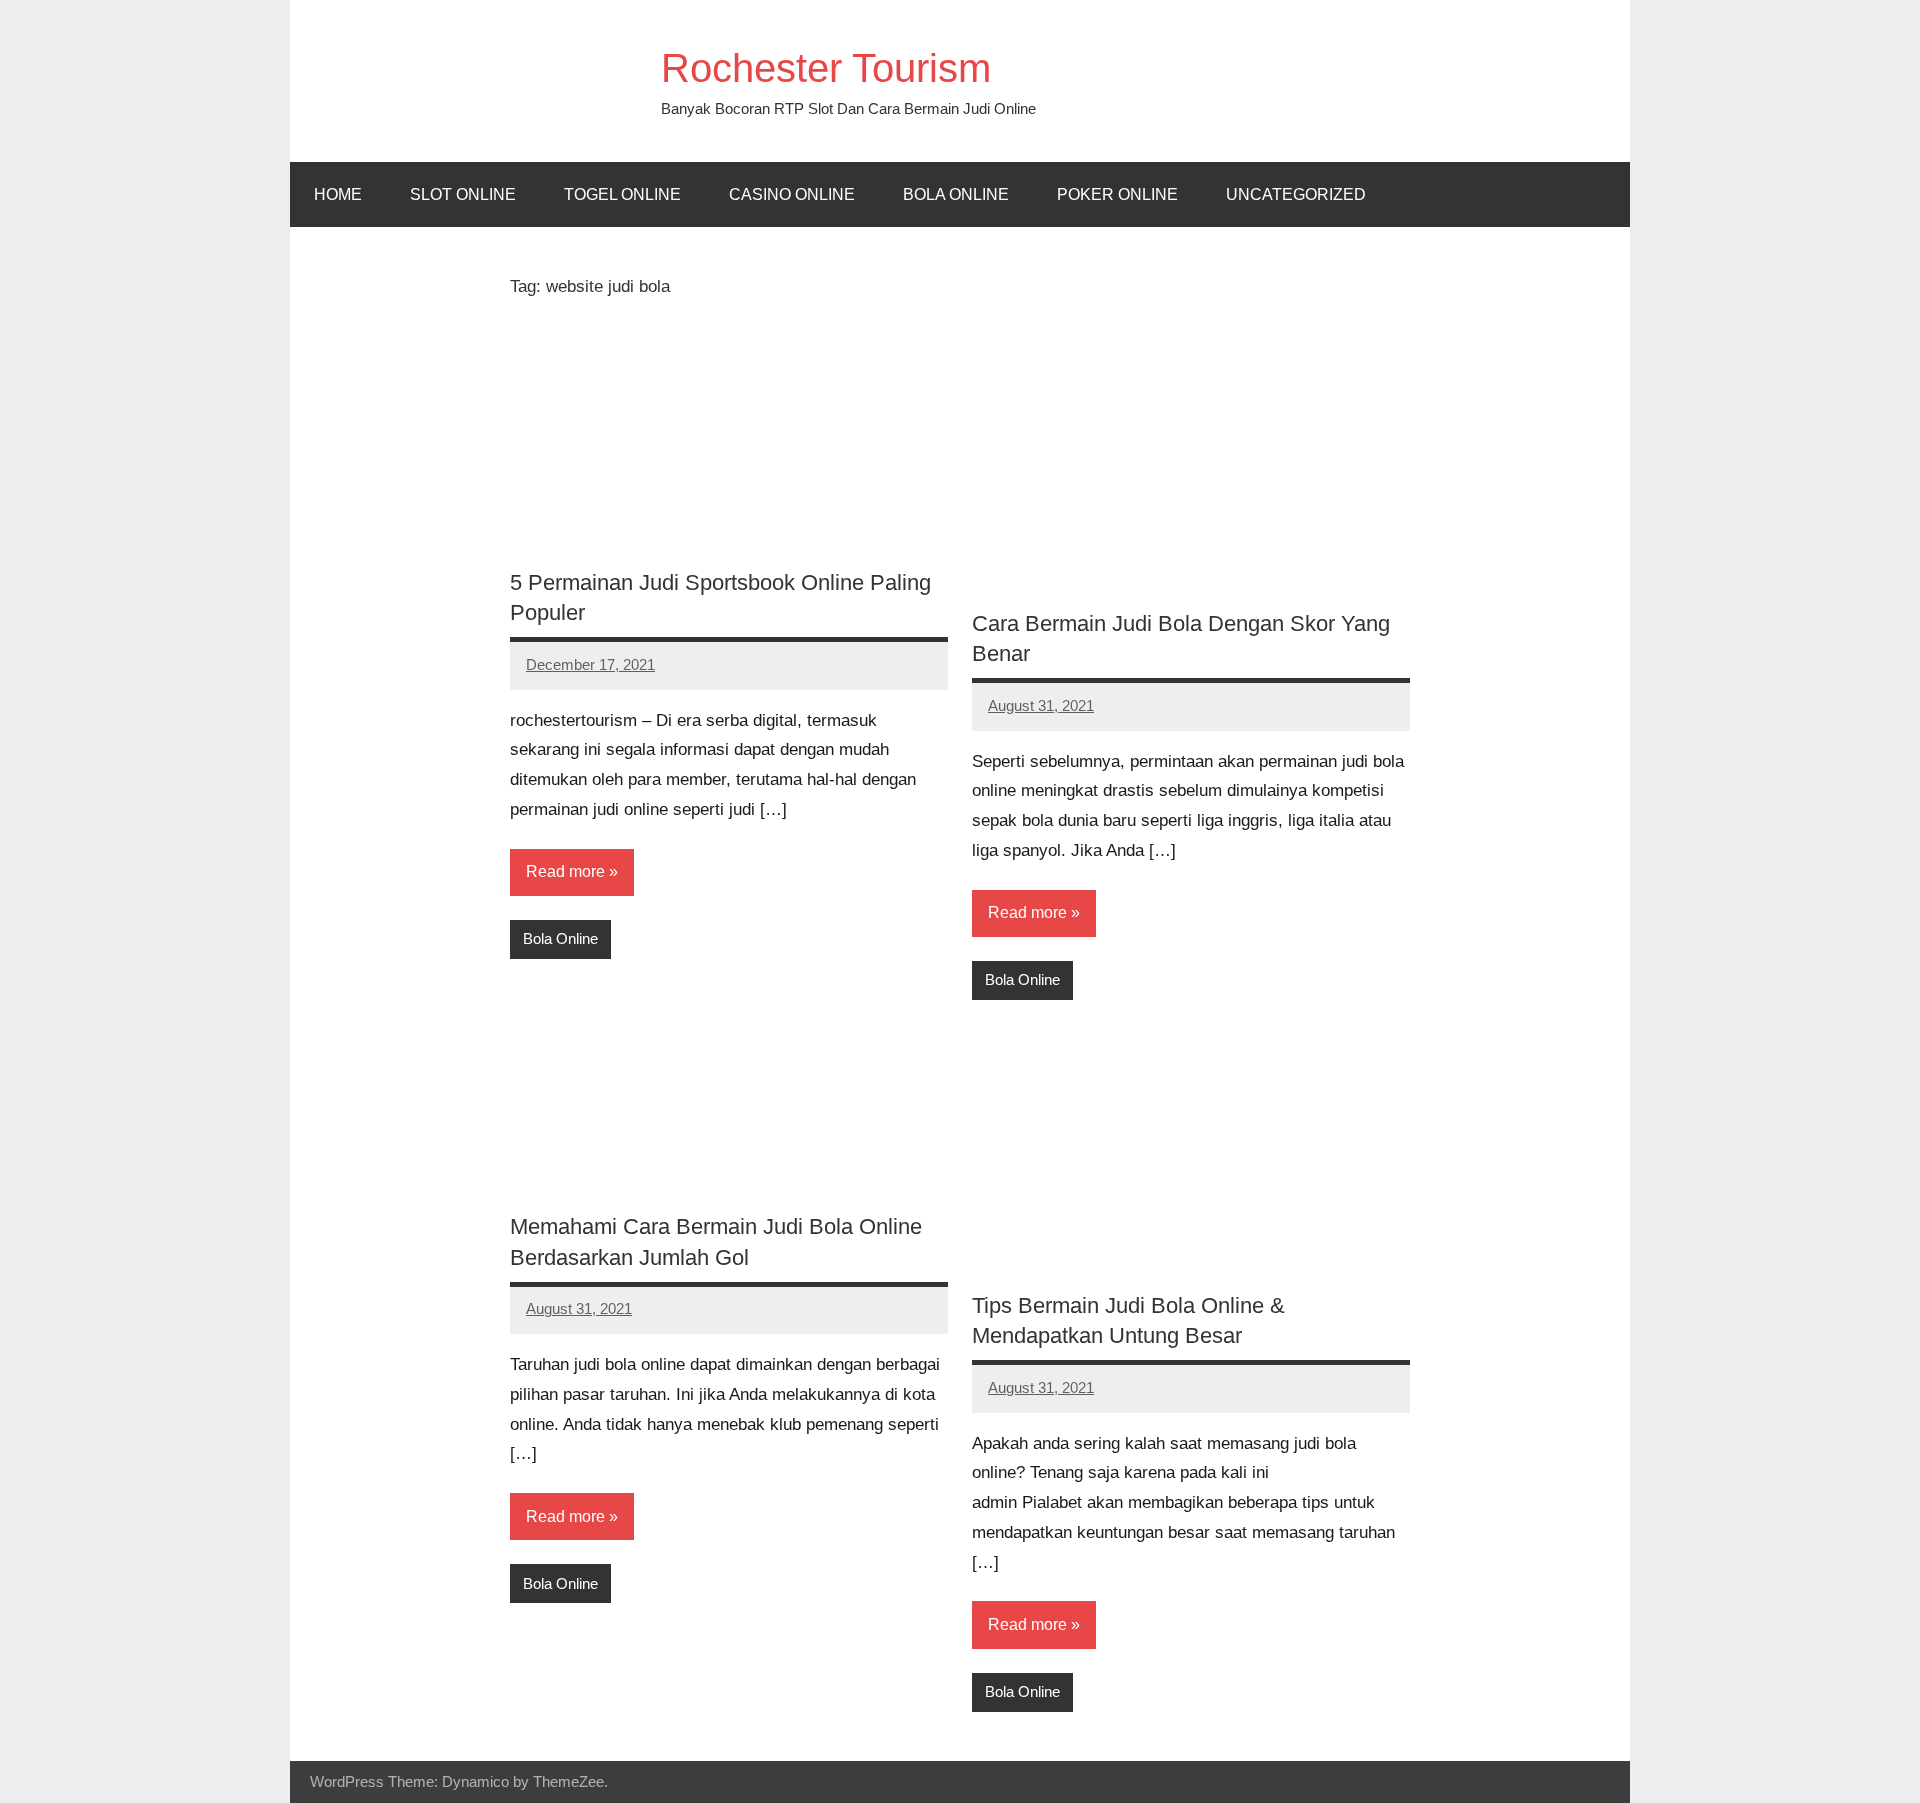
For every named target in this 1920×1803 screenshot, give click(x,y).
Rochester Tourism (826, 68)
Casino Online (792, 194)
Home (338, 194)
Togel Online (622, 194)
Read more (565, 871)
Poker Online (1117, 194)
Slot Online (463, 194)
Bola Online (956, 194)
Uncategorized (1296, 194)
